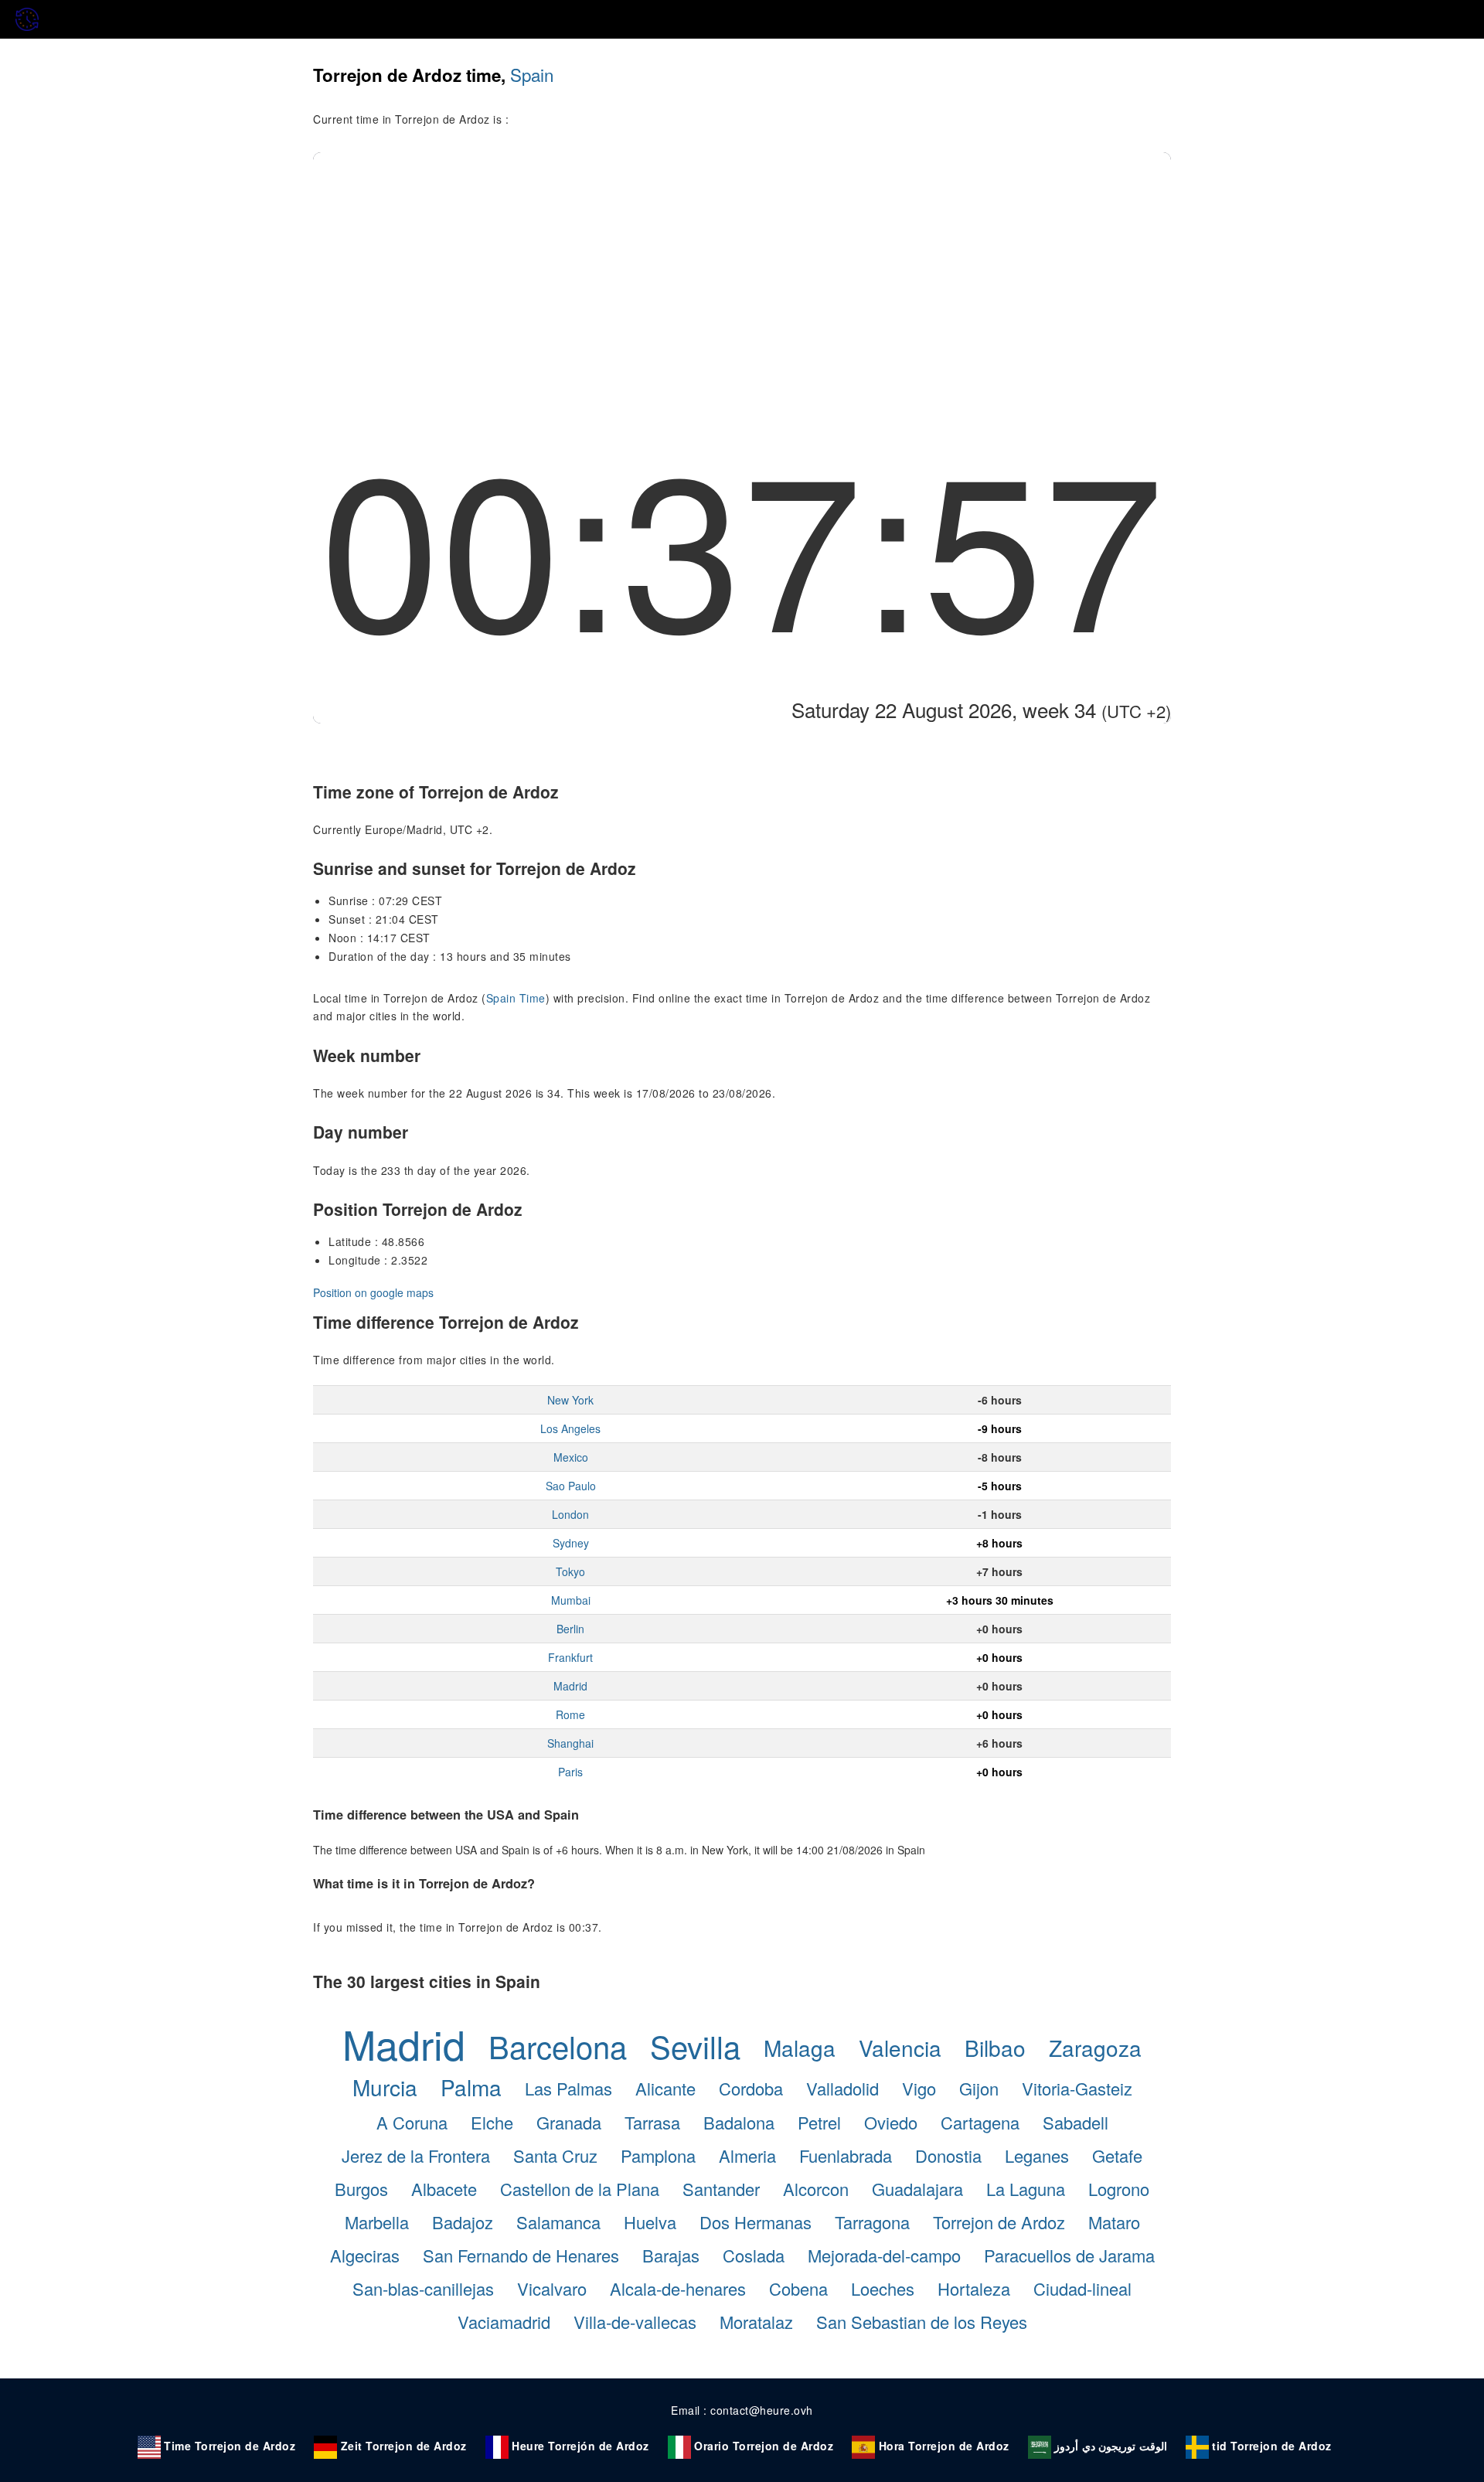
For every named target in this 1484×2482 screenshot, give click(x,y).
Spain (532, 74)
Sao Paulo (571, 1486)
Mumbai (571, 1600)
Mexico (571, 1457)
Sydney (571, 1543)
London (570, 1514)
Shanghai (570, 1743)
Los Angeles (570, 1428)
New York (570, 1400)
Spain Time (516, 998)
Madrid (570, 1686)
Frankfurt (570, 1657)
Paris (570, 1772)
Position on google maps (373, 1292)
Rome (570, 1714)
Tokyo (570, 1571)
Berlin (570, 1629)
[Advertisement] (742, 268)
